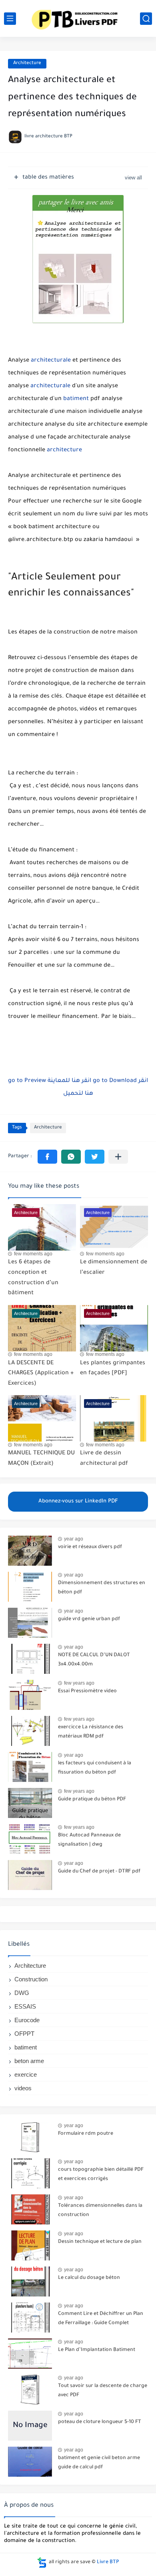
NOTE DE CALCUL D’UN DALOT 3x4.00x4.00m (94, 1660)
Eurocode (27, 2020)
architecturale (51, 361)
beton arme (29, 2061)
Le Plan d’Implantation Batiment (97, 2350)
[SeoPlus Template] (42, 2563)
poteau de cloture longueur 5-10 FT (100, 2422)
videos (23, 2088)
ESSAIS (25, 2006)
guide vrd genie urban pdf (89, 1619)
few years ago (79, 1683)
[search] (146, 19)
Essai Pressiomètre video (87, 1691)
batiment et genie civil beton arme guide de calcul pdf (99, 2463)
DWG (22, 1993)
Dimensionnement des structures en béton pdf (102, 1588)
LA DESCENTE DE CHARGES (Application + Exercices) (41, 1374)
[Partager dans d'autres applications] (118, 1157)
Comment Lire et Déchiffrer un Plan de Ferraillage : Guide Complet (101, 2319)
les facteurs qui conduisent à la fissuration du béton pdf (95, 1768)
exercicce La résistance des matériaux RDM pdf (91, 1732)
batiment (76, 399)
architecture (64, 450)
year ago (74, 1539)
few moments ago (33, 1254)
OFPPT (24, 2034)
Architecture (27, 63)
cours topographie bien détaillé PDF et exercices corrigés (101, 2174)
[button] (47, 1157)
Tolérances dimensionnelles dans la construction (100, 2210)
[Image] (30, 1551)
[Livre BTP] (78, 18)
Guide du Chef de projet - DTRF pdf (99, 1872)
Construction (31, 1979)
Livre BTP (108, 2562)
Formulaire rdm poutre (86, 2134)
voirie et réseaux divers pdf (90, 1547)
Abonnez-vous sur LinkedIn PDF (78, 1501)
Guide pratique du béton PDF (92, 1800)
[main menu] (10, 19)
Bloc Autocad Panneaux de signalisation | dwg (89, 1840)
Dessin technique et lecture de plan (100, 2242)
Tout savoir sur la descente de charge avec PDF (103, 2391)
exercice (26, 2074)
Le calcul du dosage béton (89, 2278)
